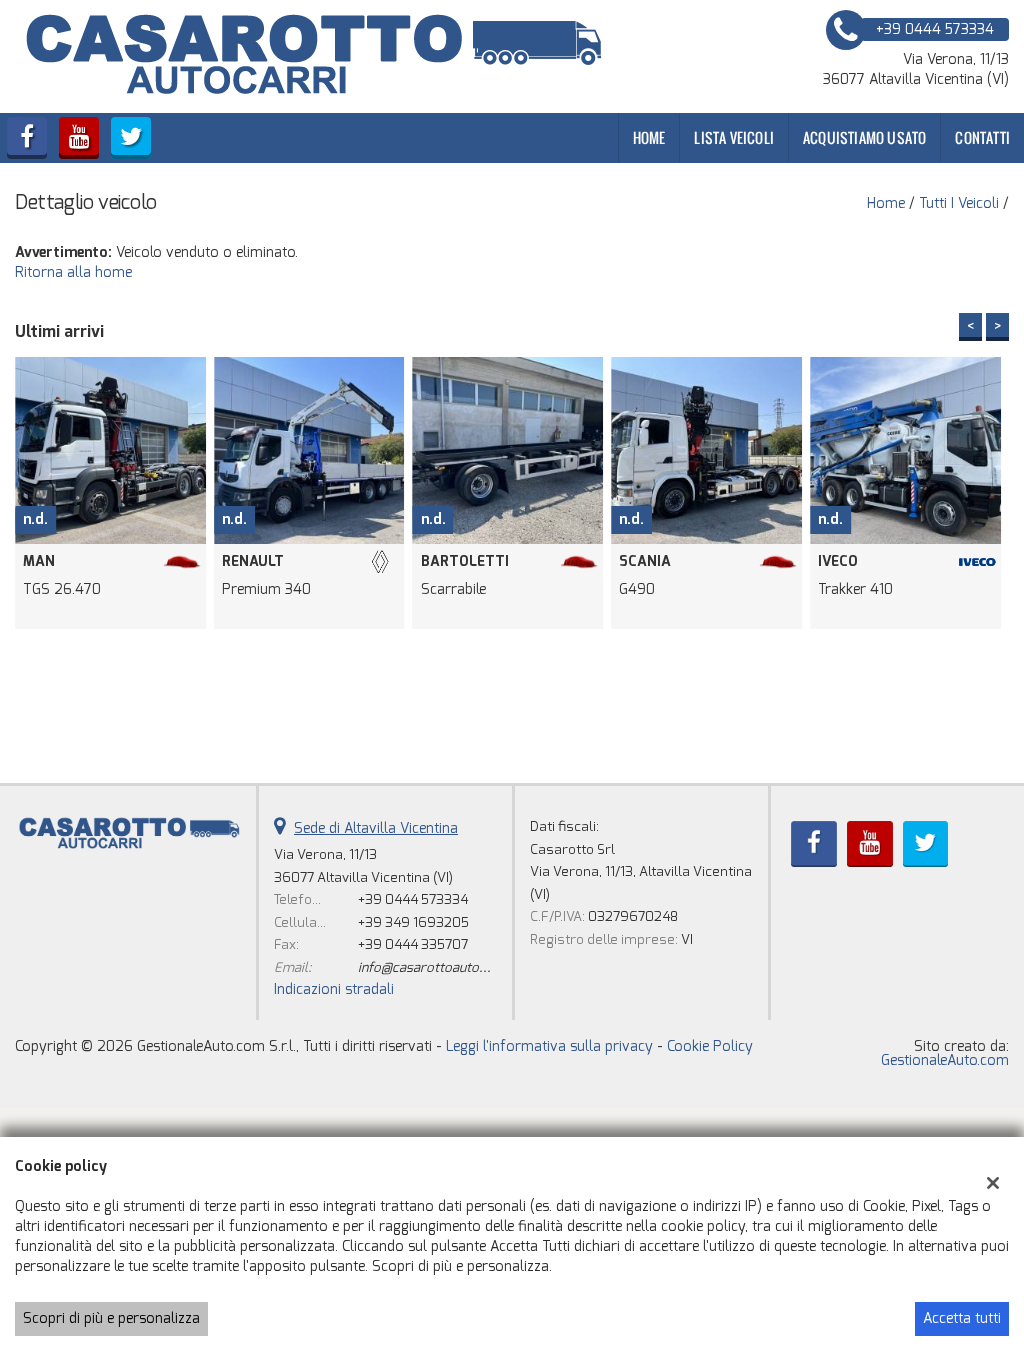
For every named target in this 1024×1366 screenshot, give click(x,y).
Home (649, 137)
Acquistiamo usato (864, 137)
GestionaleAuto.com (945, 1060)
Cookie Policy (710, 1046)
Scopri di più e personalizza (111, 1318)
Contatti (982, 137)
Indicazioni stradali (334, 989)
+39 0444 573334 (413, 899)
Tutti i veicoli (959, 203)
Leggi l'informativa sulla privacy (549, 1046)
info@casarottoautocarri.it (439, 967)
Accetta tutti (962, 1318)
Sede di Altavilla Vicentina (376, 828)
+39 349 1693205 (413, 922)
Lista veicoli (734, 137)
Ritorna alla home (73, 272)
